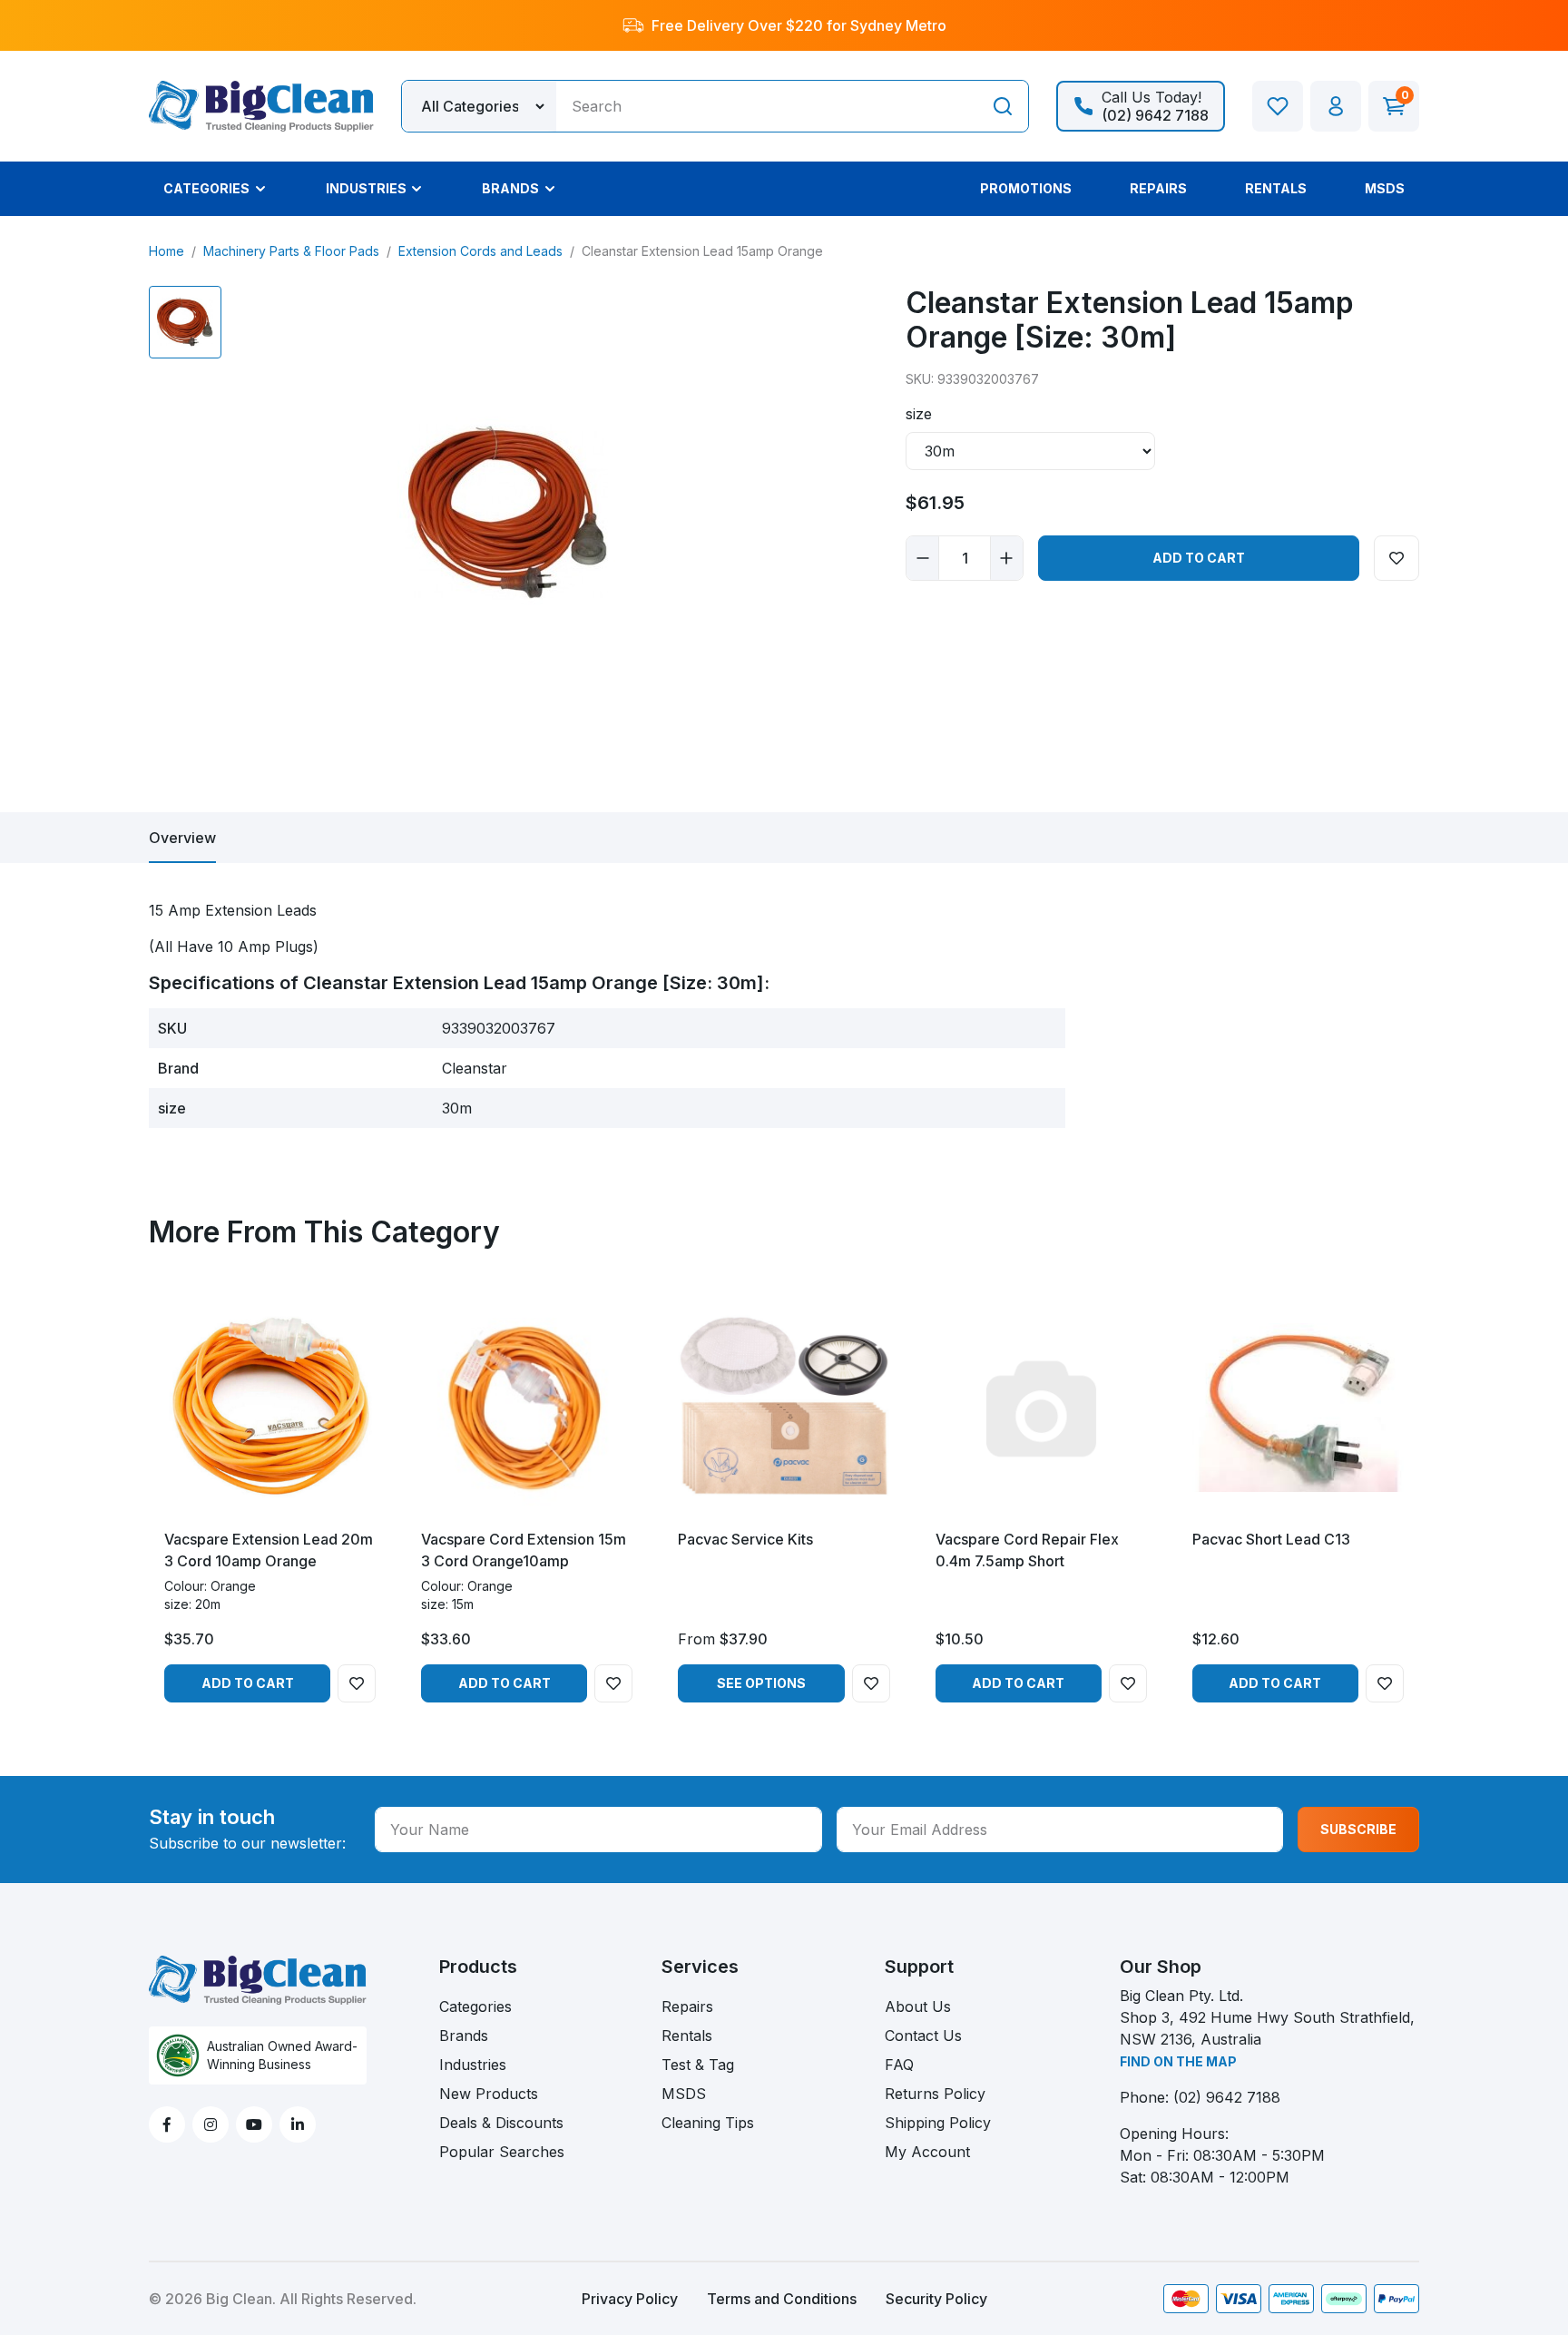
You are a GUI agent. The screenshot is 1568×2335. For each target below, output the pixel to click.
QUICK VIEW (270, 1498)
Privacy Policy (630, 2299)
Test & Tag (698, 2065)
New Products (489, 2094)
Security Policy (936, 2299)
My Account (927, 2152)
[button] (1336, 106)
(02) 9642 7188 (1227, 2097)
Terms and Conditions (782, 2299)
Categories (475, 2006)
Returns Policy (935, 2094)
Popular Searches (502, 2152)
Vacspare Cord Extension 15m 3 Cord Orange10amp (524, 1550)
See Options (761, 1683)
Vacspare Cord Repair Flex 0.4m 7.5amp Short (1027, 1550)
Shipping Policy (938, 2123)
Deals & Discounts (501, 2123)
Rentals (687, 2036)
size (919, 414)
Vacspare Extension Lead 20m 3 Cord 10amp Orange (269, 1550)
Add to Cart (1199, 558)
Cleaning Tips (708, 2123)
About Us (918, 2006)
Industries (473, 2065)
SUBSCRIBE (1358, 1829)
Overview (182, 838)
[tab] (182, 838)
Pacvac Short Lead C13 (1271, 1539)
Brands (464, 2036)
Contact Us (923, 2036)
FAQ (899, 2065)
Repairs (687, 2006)
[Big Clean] (261, 104)
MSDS (684, 2094)
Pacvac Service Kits (745, 1539)
